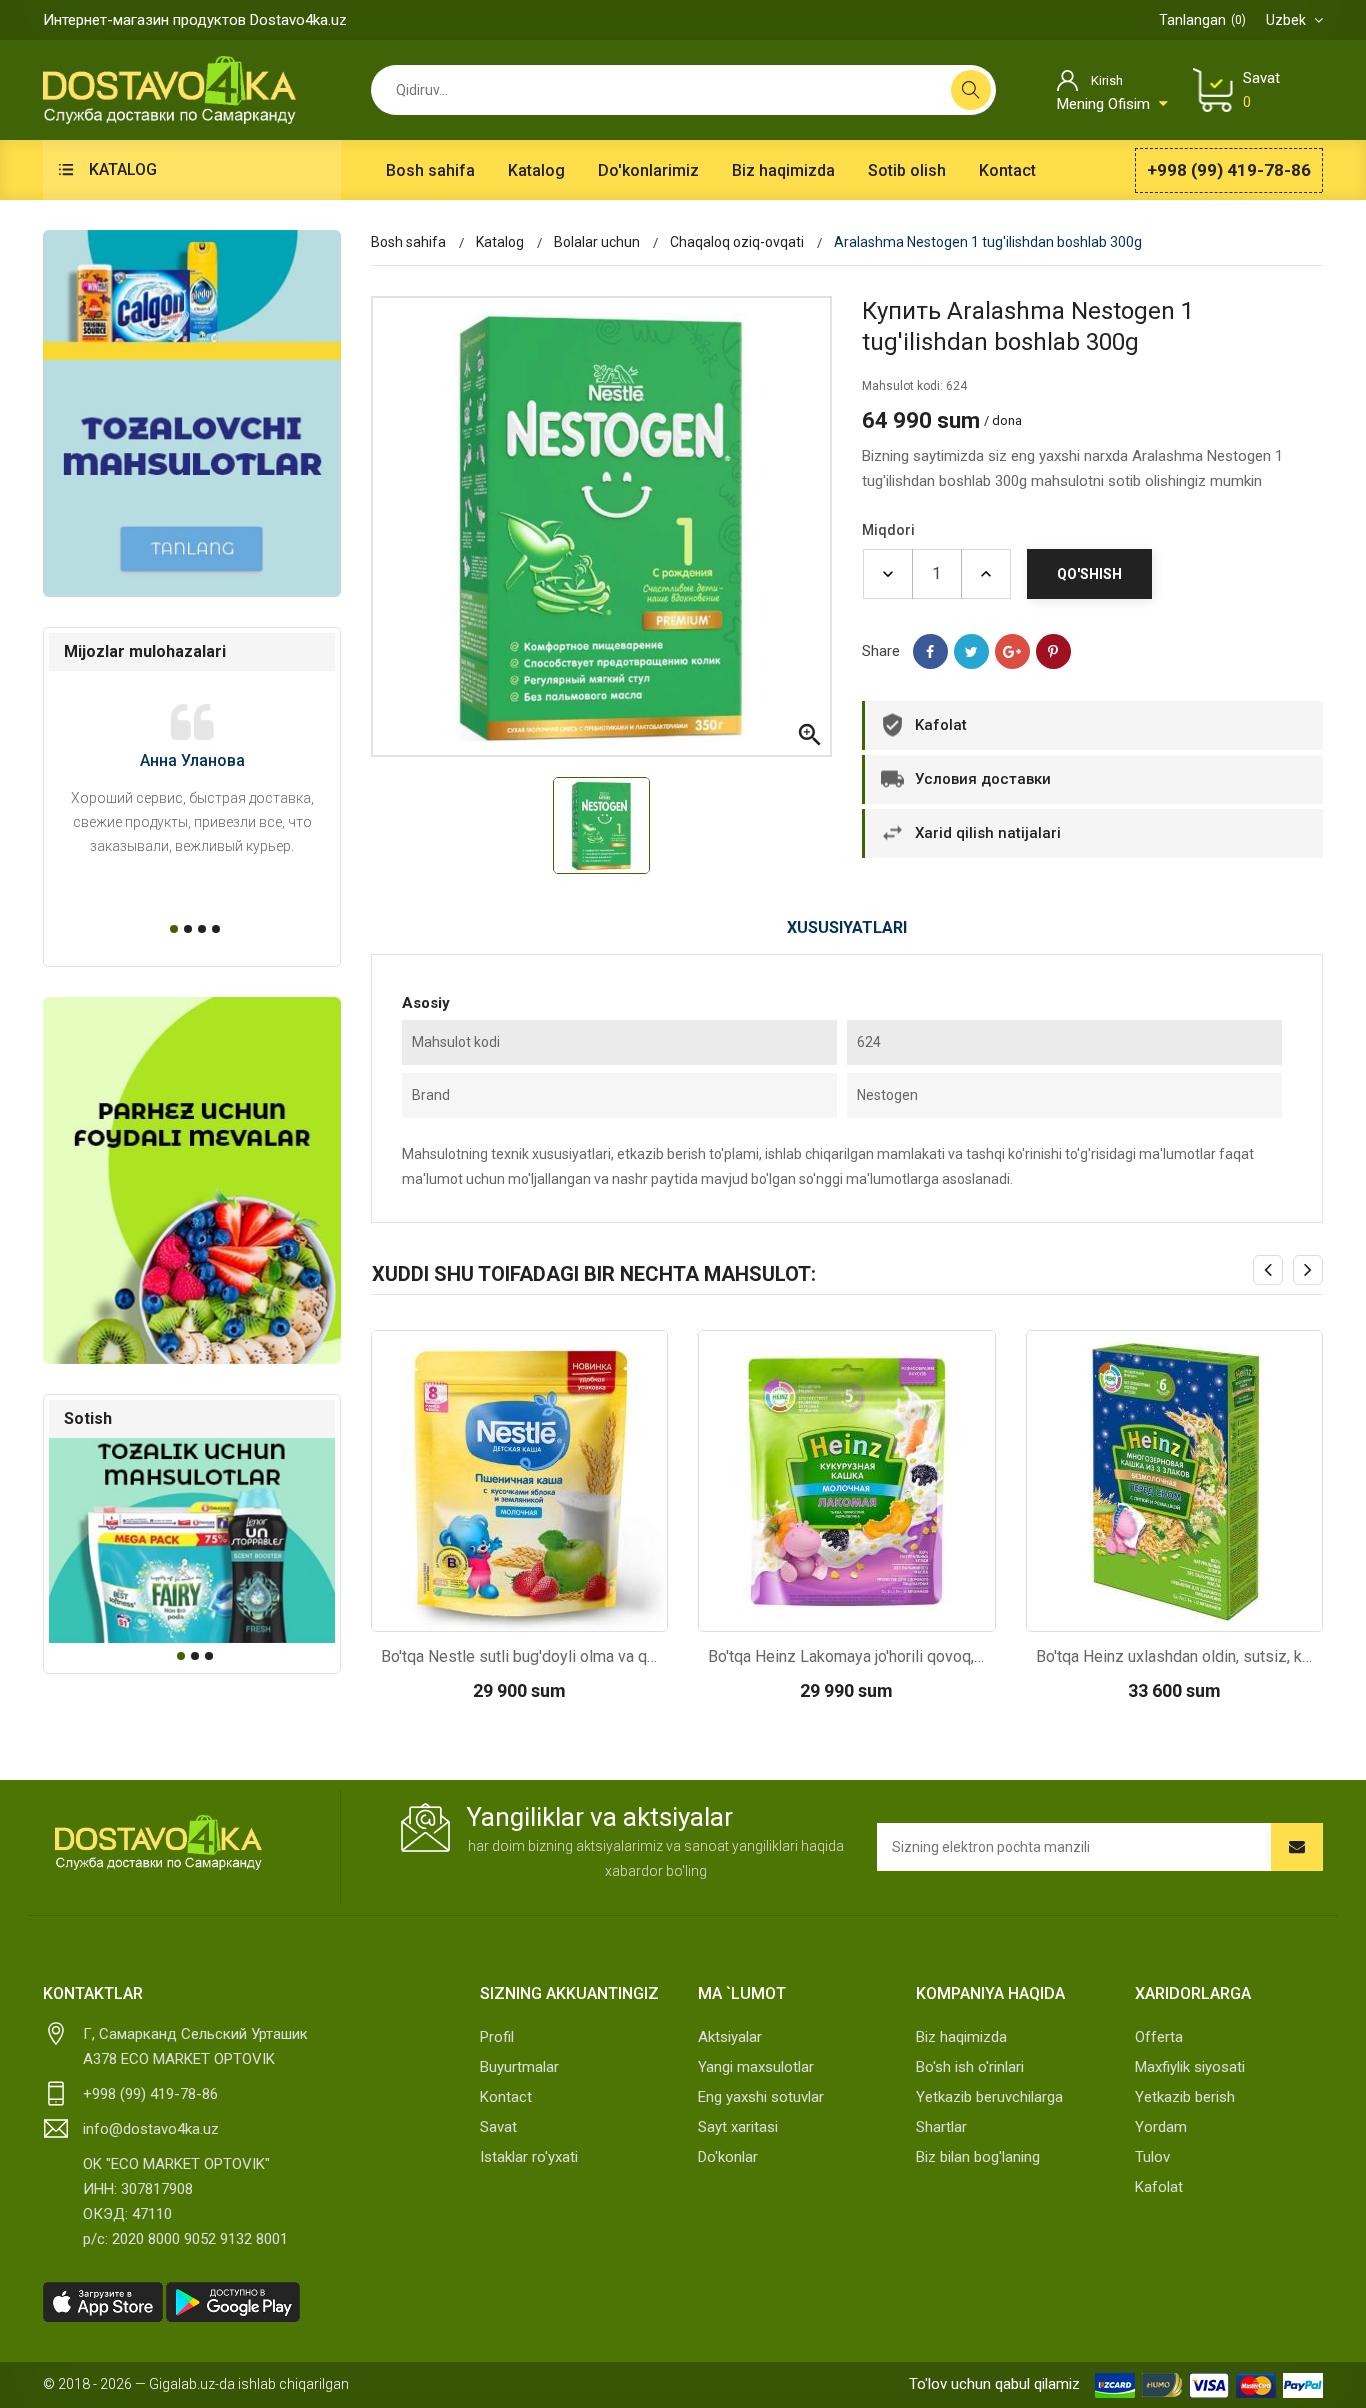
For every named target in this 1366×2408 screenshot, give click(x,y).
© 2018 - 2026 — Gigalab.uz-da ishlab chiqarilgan (196, 2384)
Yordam (1161, 2127)
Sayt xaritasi (738, 2127)
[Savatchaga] (519, 1611)
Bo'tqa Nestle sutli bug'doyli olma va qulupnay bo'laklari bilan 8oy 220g (520, 1656)
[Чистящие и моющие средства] (192, 413)
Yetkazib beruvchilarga (989, 2097)
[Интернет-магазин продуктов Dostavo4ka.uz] (169, 89)
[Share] (930, 651)
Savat (498, 2127)
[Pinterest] (1053, 651)
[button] (171, 929)
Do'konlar (728, 2157)
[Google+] (1012, 651)
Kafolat (1159, 2187)
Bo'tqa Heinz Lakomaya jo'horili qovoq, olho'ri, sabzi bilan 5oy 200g (847, 1656)
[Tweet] (971, 651)
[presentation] (1268, 1270)
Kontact (506, 2097)
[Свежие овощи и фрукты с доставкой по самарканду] (192, 1180)
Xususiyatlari (847, 927)
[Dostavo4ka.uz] (158, 1843)
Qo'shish (1089, 574)
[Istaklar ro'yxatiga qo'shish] (572, 1611)
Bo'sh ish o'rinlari (970, 2067)
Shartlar (941, 2127)
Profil (497, 2037)
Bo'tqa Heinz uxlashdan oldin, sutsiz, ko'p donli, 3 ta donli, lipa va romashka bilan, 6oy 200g (1175, 1656)
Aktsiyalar (730, 2037)
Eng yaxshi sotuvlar (761, 2097)
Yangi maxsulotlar (756, 2067)
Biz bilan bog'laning (978, 2157)
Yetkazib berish (1185, 2097)
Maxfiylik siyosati (1190, 2067)
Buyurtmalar (519, 2067)
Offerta (1159, 2037)
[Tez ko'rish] (466, 1611)
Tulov (1152, 2157)
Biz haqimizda (961, 2037)
